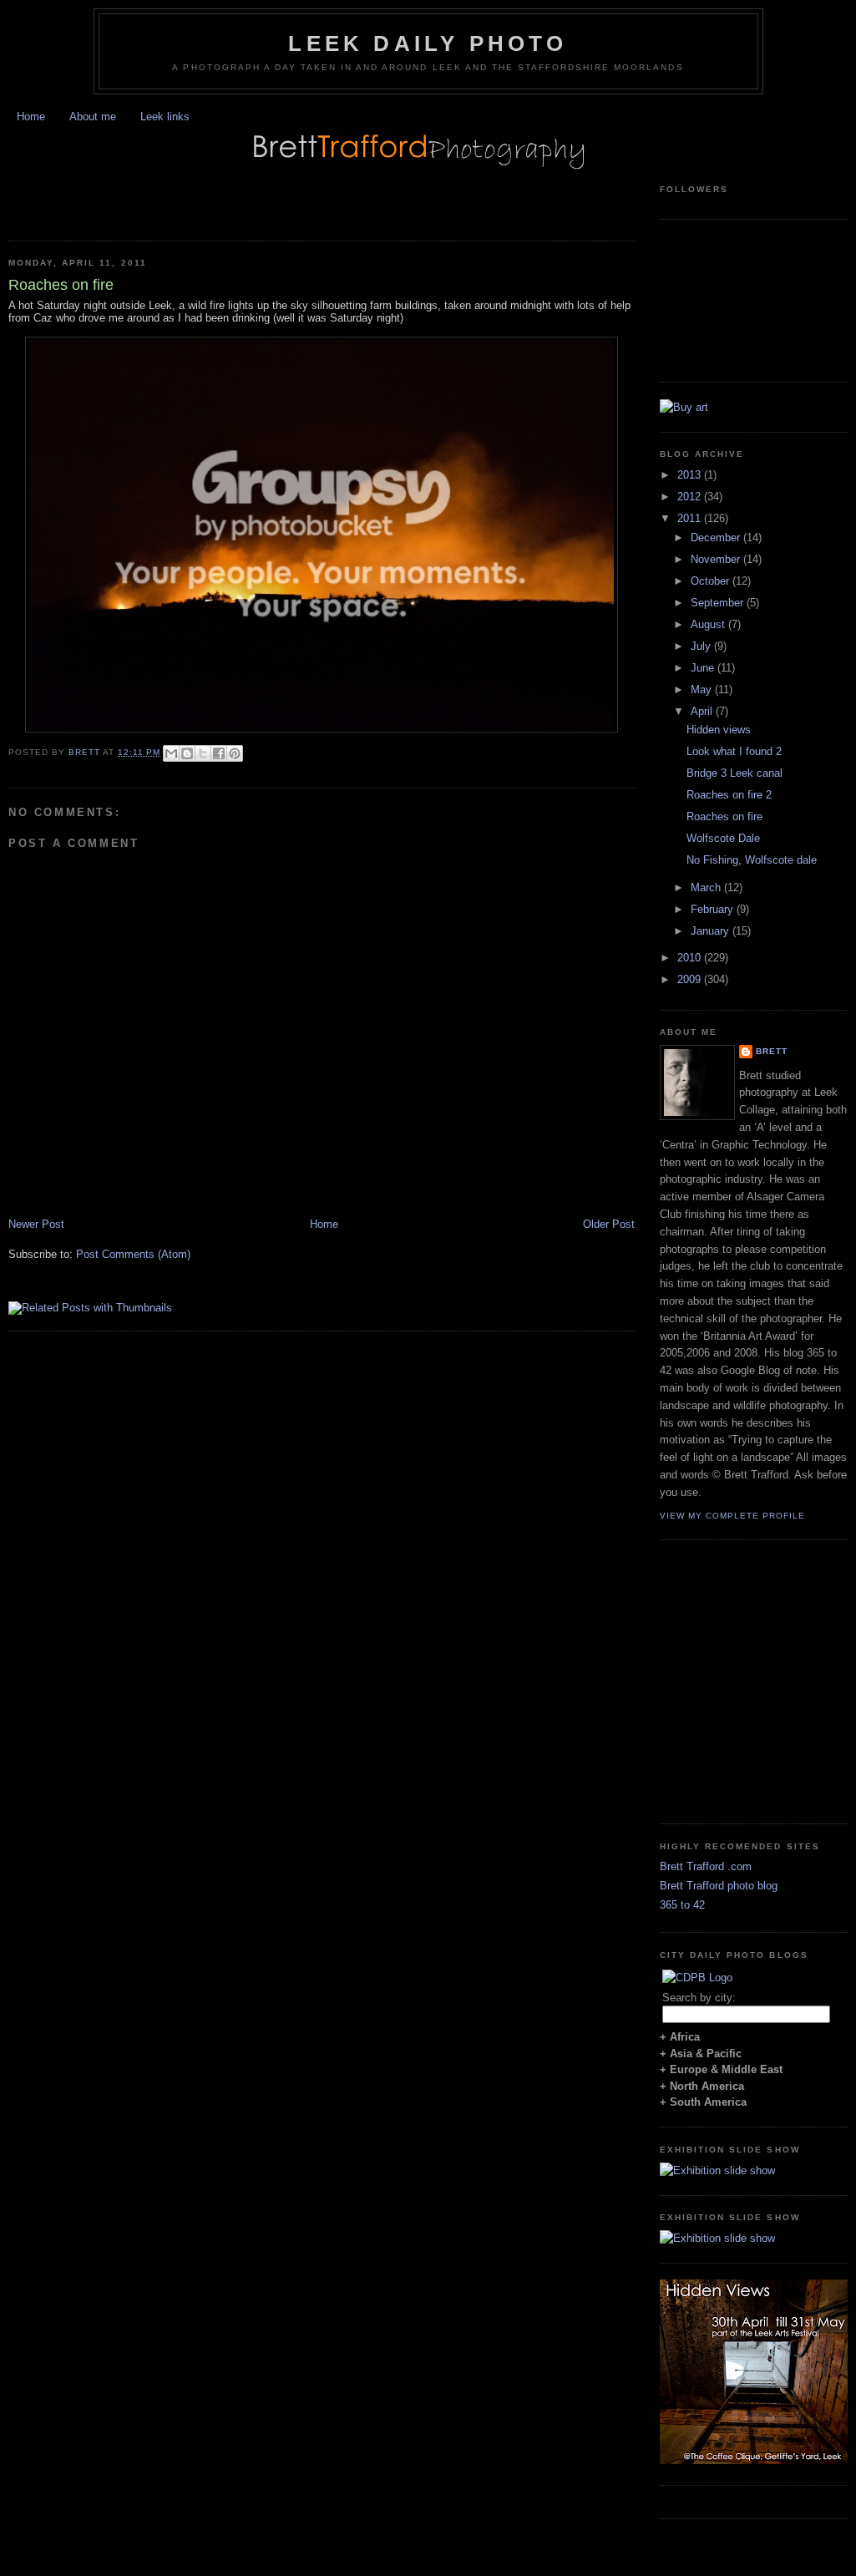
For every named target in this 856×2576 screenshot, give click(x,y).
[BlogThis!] (187, 753)
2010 (691, 958)
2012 (691, 497)
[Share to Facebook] (219, 753)
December (717, 538)
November (717, 559)
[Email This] (171, 753)
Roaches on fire (724, 816)
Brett (772, 1051)
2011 (691, 518)
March (707, 887)
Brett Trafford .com (706, 1866)
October (712, 581)
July (702, 646)
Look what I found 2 (734, 751)
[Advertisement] (204, 196)
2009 (691, 979)
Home (31, 117)
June (704, 668)
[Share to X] (203, 753)
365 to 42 (682, 1905)
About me (93, 117)
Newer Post (36, 1224)
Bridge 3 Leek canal (734, 773)
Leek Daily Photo (428, 43)
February (714, 909)
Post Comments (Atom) (133, 1254)
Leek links (165, 117)
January (712, 931)
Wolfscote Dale (723, 838)
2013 (691, 475)
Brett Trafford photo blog (719, 1886)
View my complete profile (732, 1516)
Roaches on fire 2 (729, 795)
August (709, 624)
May (703, 690)
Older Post (609, 1224)
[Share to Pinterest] (235, 753)
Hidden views (719, 730)
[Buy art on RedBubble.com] (684, 407)
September (719, 603)
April (703, 711)
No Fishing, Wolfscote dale (752, 860)
